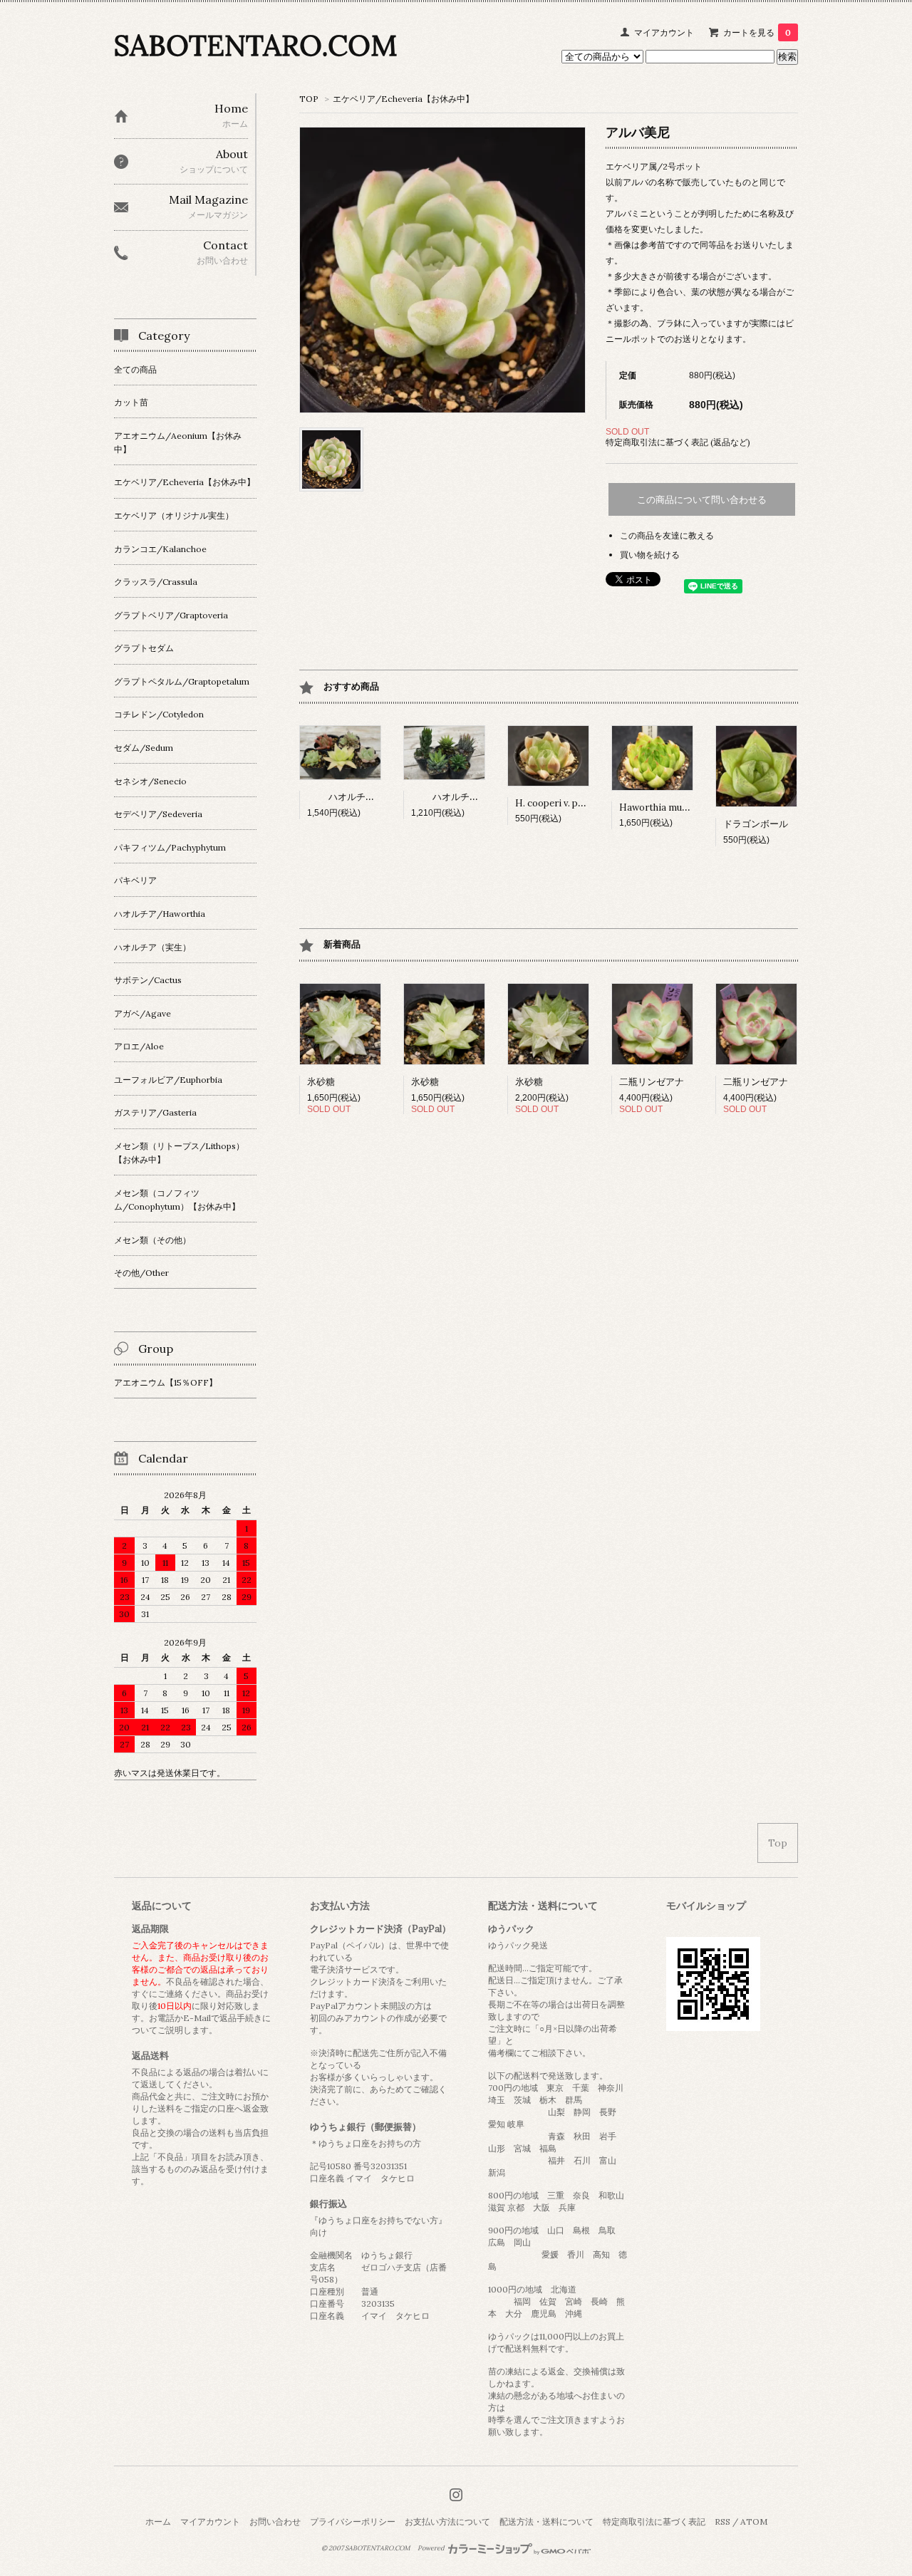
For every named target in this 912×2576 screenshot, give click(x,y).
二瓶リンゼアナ (652, 1082)
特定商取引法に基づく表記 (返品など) (678, 442)
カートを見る (757, 32)
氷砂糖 (321, 1082)
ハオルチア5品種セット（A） (389, 797)
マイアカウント (664, 32)
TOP (309, 99)
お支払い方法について (447, 2522)
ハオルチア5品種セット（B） (494, 797)
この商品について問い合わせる (702, 500)
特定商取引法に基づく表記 (654, 2522)
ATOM (754, 2522)
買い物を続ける (650, 555)
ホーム (158, 2522)
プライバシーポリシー (353, 2522)
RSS (722, 2522)
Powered (432, 2548)
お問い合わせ (275, 2522)
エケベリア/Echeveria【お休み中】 (403, 99)
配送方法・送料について (546, 2522)
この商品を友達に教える (667, 535)
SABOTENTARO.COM (255, 45)
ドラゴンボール (756, 824)
